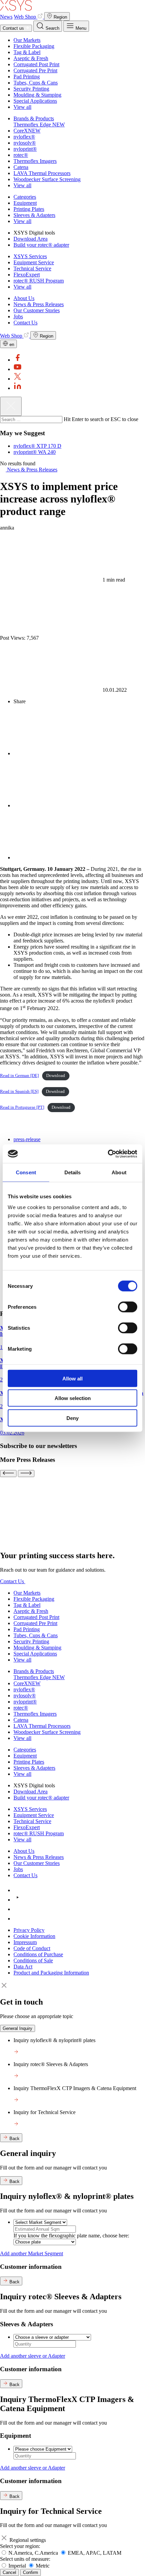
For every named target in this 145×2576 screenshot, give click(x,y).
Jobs (18, 316)
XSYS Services (30, 256)
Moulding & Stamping (37, 95)
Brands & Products (34, 118)
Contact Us (25, 323)
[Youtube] (18, 369)
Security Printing (31, 89)
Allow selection (73, 1398)
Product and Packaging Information (51, 1973)
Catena (21, 167)
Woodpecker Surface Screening (47, 179)
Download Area (31, 239)
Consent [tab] (26, 1172)
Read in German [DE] (19, 1076)
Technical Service (32, 268)
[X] (18, 379)
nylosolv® (25, 143)
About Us (24, 298)
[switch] (128, 1307)
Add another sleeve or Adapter (33, 2356)
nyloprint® (25, 149)
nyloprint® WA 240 (35, 452)
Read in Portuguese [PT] (22, 1107)
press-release (27, 1139)
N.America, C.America (34, 2553)
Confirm (31, 2572)
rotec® (21, 155)
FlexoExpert (27, 275)
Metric (43, 2566)
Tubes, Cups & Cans (36, 83)
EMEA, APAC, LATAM (95, 2553)
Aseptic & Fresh (31, 58)
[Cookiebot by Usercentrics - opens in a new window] (108, 1154)
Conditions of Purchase (38, 1954)
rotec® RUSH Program (39, 281)
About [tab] (119, 1172)
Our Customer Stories (37, 310)
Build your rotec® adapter (41, 245)
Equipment (25, 203)
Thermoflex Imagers (35, 161)
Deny (72, 1418)
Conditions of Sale (33, 1960)
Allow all (72, 1378)
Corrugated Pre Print (35, 70)
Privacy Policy (29, 1930)
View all (22, 107)
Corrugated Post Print (36, 64)
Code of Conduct (32, 1948)
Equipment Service (34, 262)
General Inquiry (18, 2028)
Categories (25, 197)
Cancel (9, 2572)
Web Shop (26, 17)
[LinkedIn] (18, 388)
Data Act (23, 1967)
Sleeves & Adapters (34, 215)
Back (14, 2139)
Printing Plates (29, 209)
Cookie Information (34, 1936)
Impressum (25, 1942)
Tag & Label (27, 52)
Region (60, 17)
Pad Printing (27, 77)
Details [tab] (73, 1172)
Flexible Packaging (34, 46)
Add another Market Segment (32, 2253)
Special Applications (35, 101)
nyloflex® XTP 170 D (37, 446)
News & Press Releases (39, 304)
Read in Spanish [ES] (19, 1091)
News (6, 17)
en (11, 345)
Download (56, 1076)
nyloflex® (24, 137)
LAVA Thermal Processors (42, 173)
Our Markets (27, 40)
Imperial (18, 2566)
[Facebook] (18, 360)
